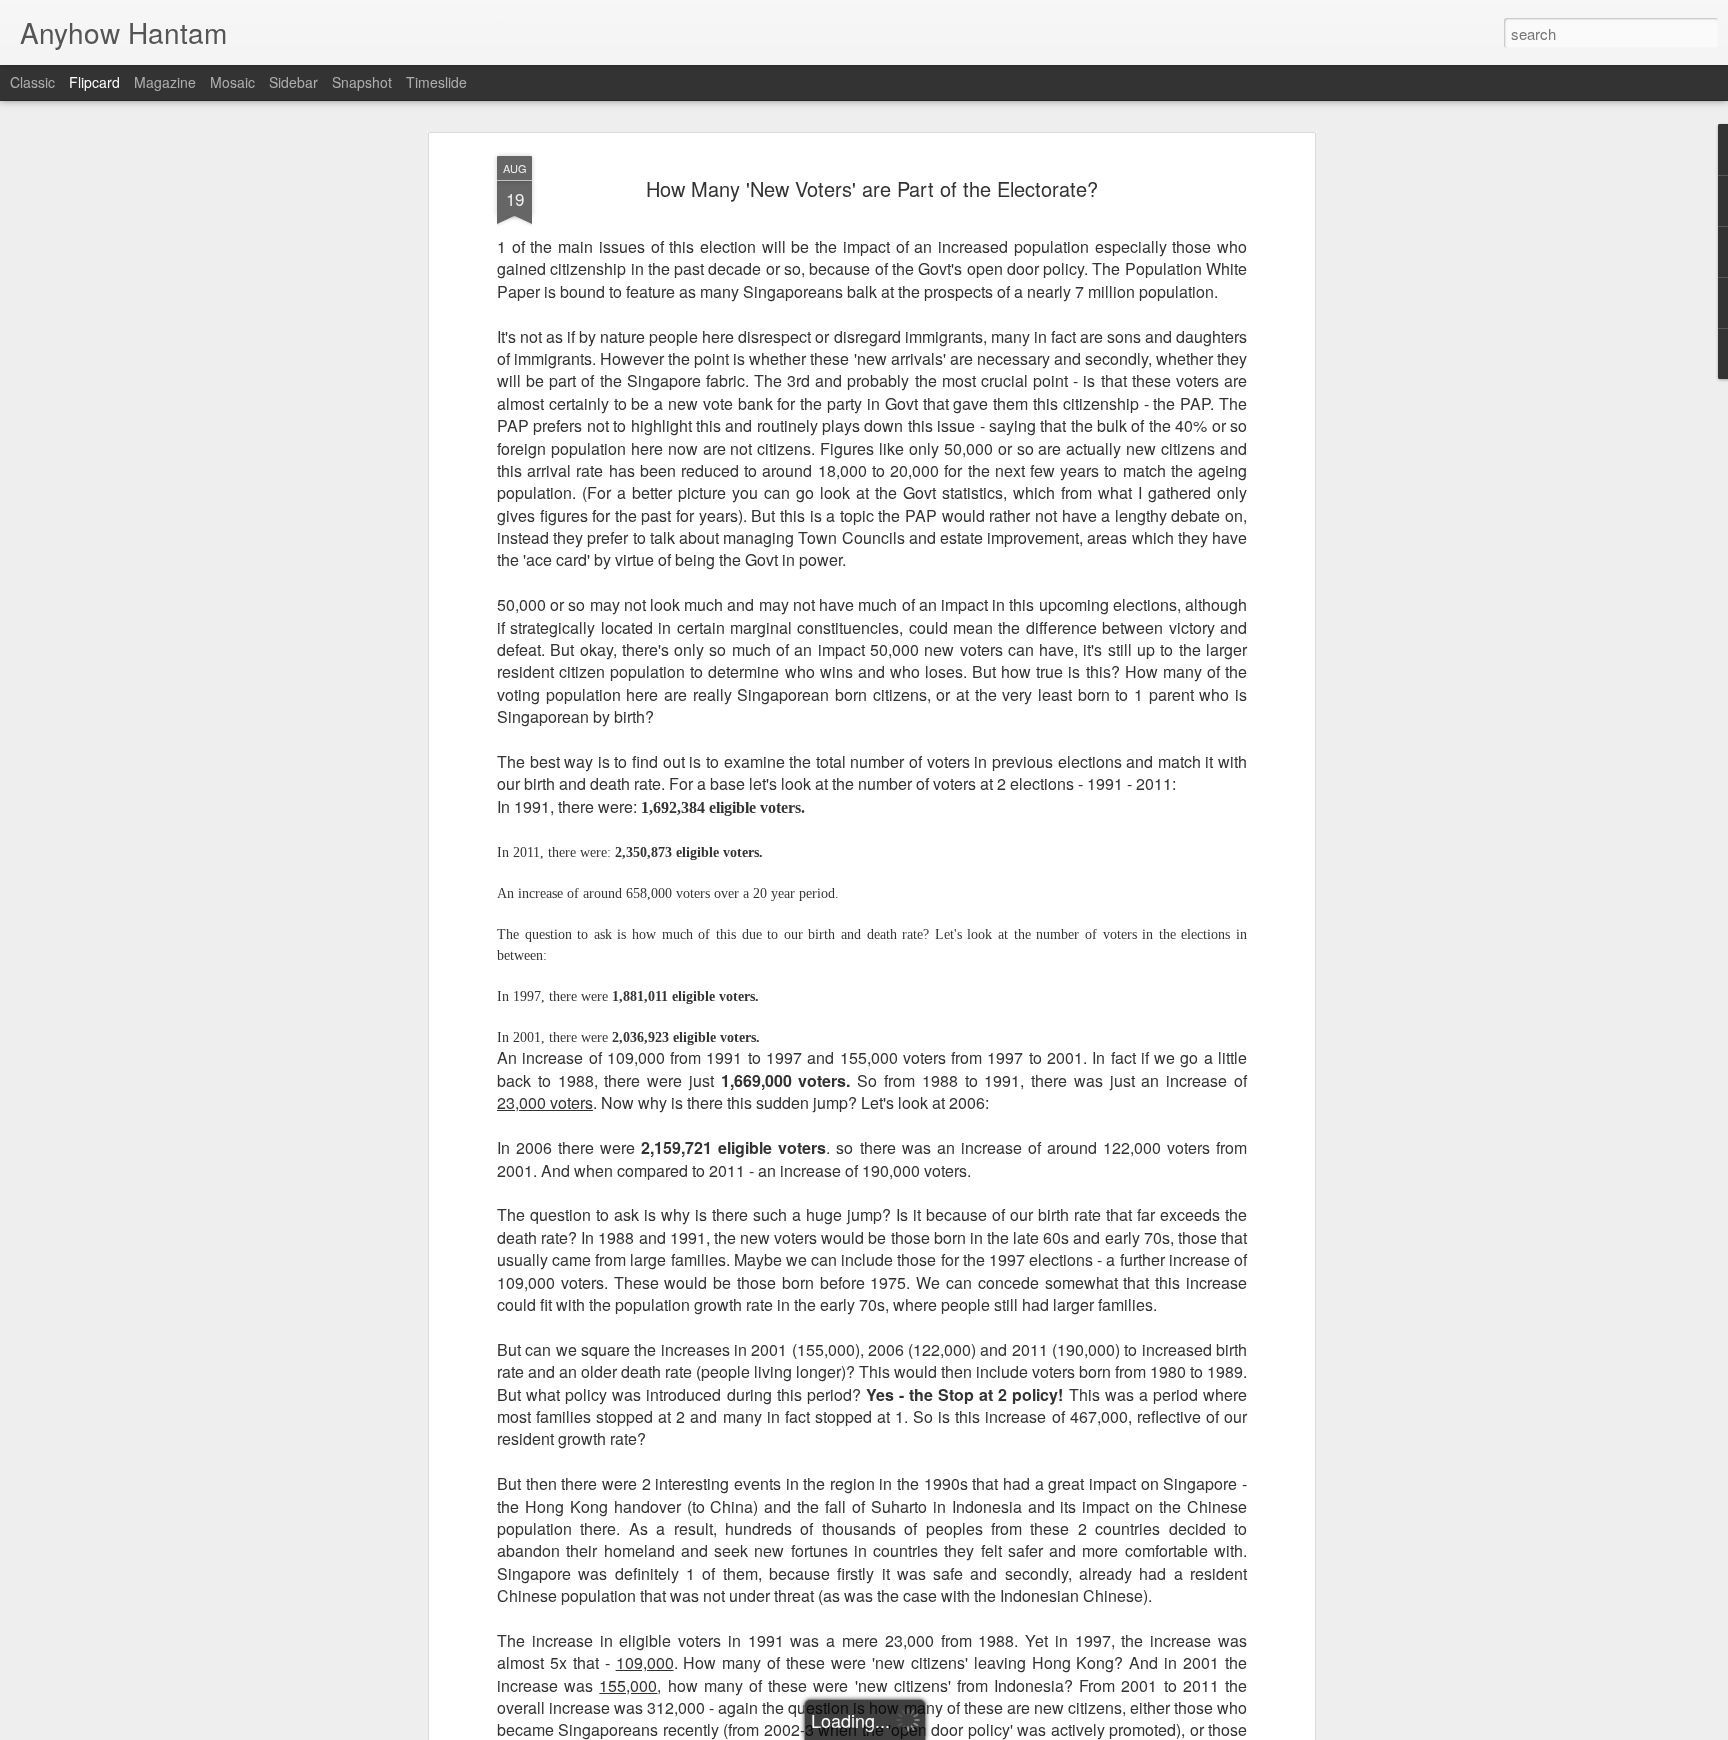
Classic (32, 82)
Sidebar (293, 82)
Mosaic (232, 82)
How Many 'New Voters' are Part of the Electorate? (872, 188)
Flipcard (94, 82)
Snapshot (362, 82)
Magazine (165, 82)
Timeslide (436, 82)
